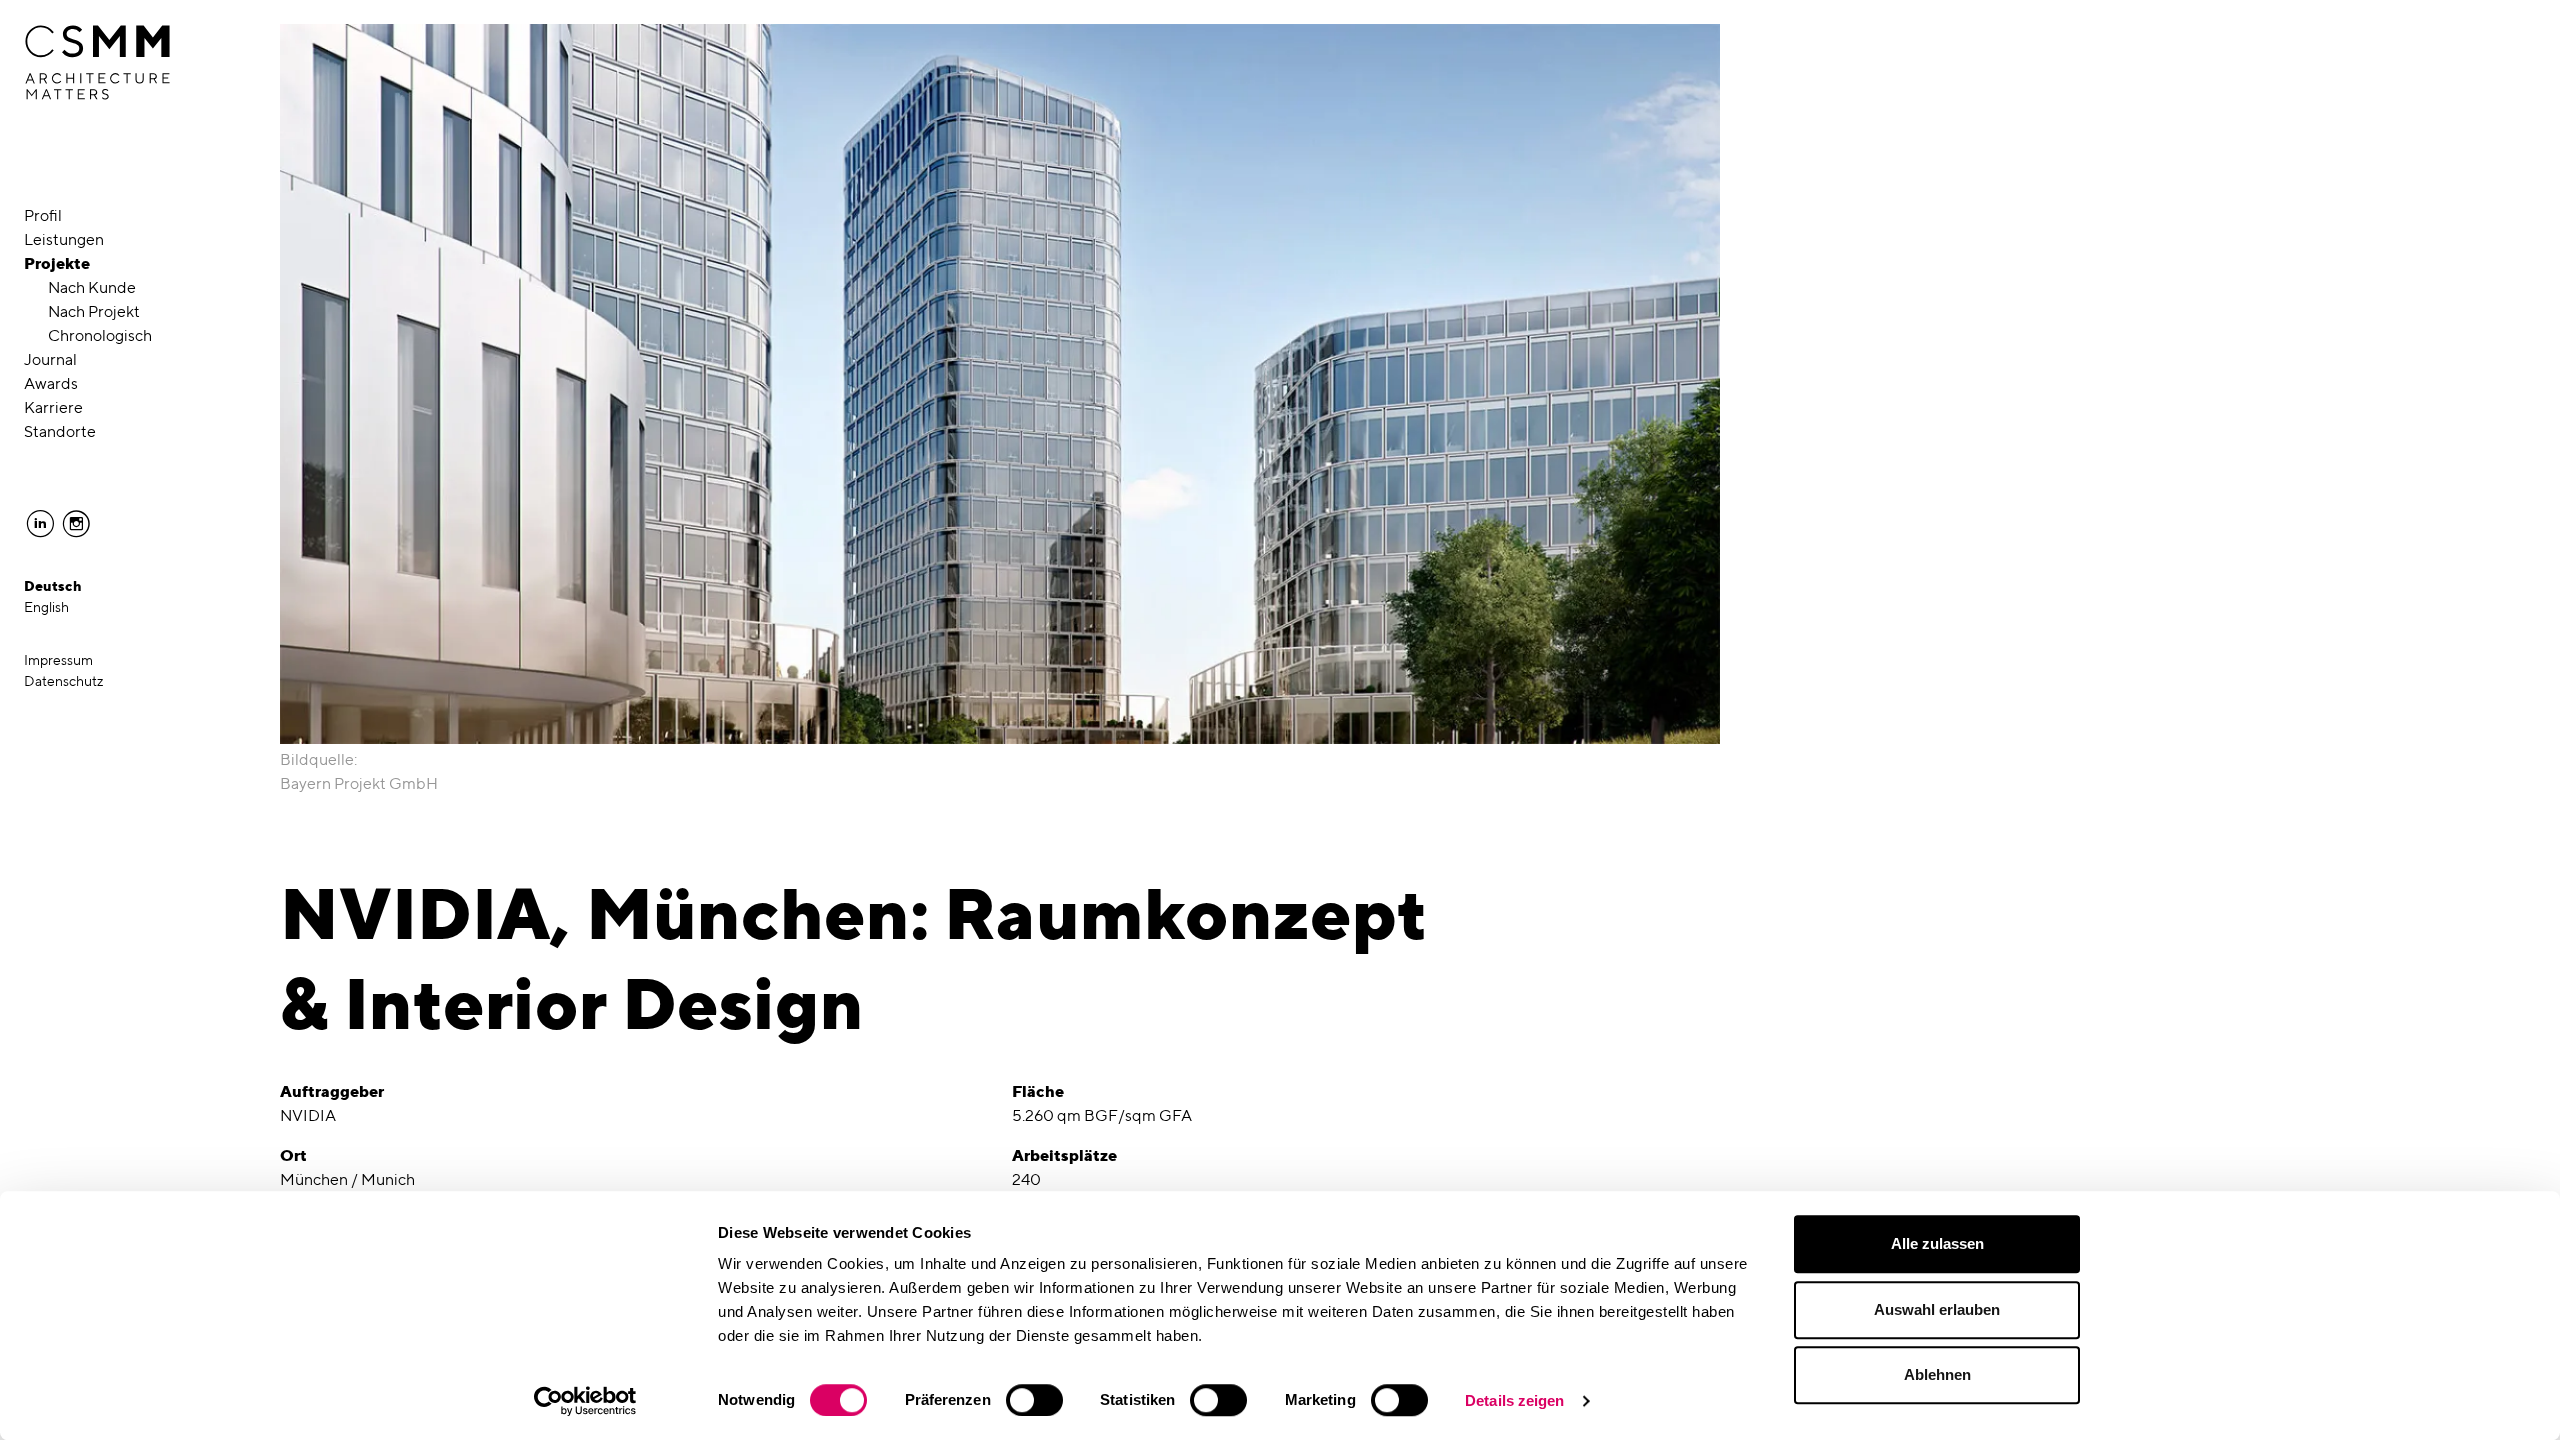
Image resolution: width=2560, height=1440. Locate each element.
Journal (50, 359)
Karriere (53, 407)
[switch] (1034, 1400)
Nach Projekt (94, 311)
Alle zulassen (1937, 1243)
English (46, 607)
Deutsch (53, 586)
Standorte (60, 431)
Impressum (58, 660)
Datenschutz (64, 681)
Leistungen (64, 239)
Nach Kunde (92, 287)
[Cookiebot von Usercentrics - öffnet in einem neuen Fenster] (585, 1401)
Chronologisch (100, 335)
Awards (51, 383)
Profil (43, 215)
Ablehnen (1937, 1374)
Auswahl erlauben (1937, 1309)
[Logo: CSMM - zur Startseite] (97, 63)
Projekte (57, 263)
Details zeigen (1514, 1400)
